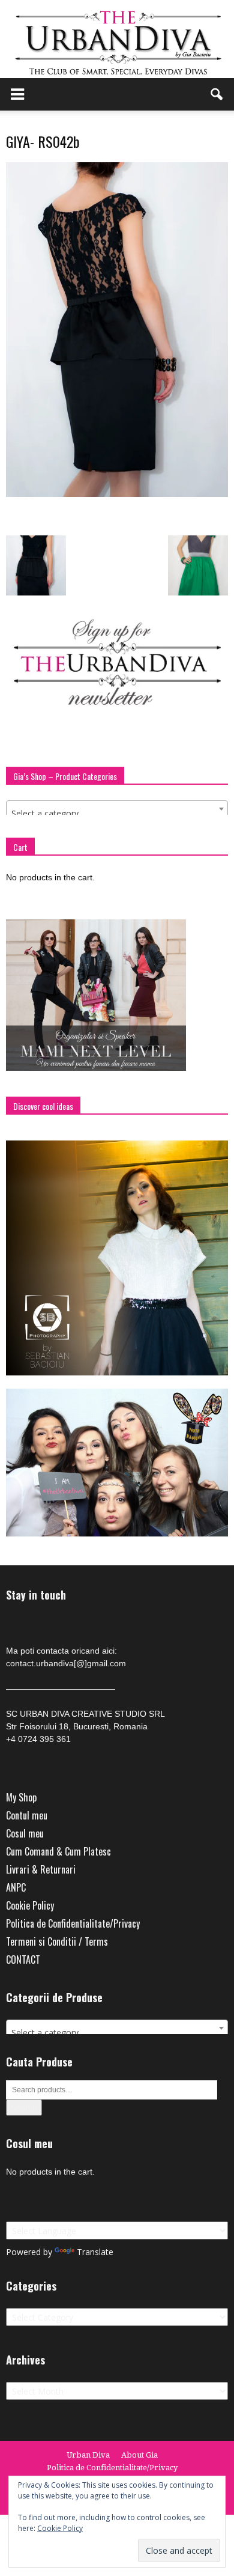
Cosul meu (25, 1833)
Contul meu (27, 1815)
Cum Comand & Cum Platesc (58, 1851)
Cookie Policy (30, 1905)
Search (24, 2108)
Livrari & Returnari (41, 1869)
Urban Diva (88, 2455)
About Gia (139, 2455)
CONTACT (23, 1959)
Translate (95, 2252)
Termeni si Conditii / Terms (57, 1941)
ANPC (16, 1887)
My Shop (21, 1797)
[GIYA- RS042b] (117, 494)
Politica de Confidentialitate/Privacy (73, 1923)
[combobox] (117, 809)
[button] (217, 94)
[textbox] (117, 814)
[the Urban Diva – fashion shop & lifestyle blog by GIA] (117, 39)
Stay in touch (36, 1595)
